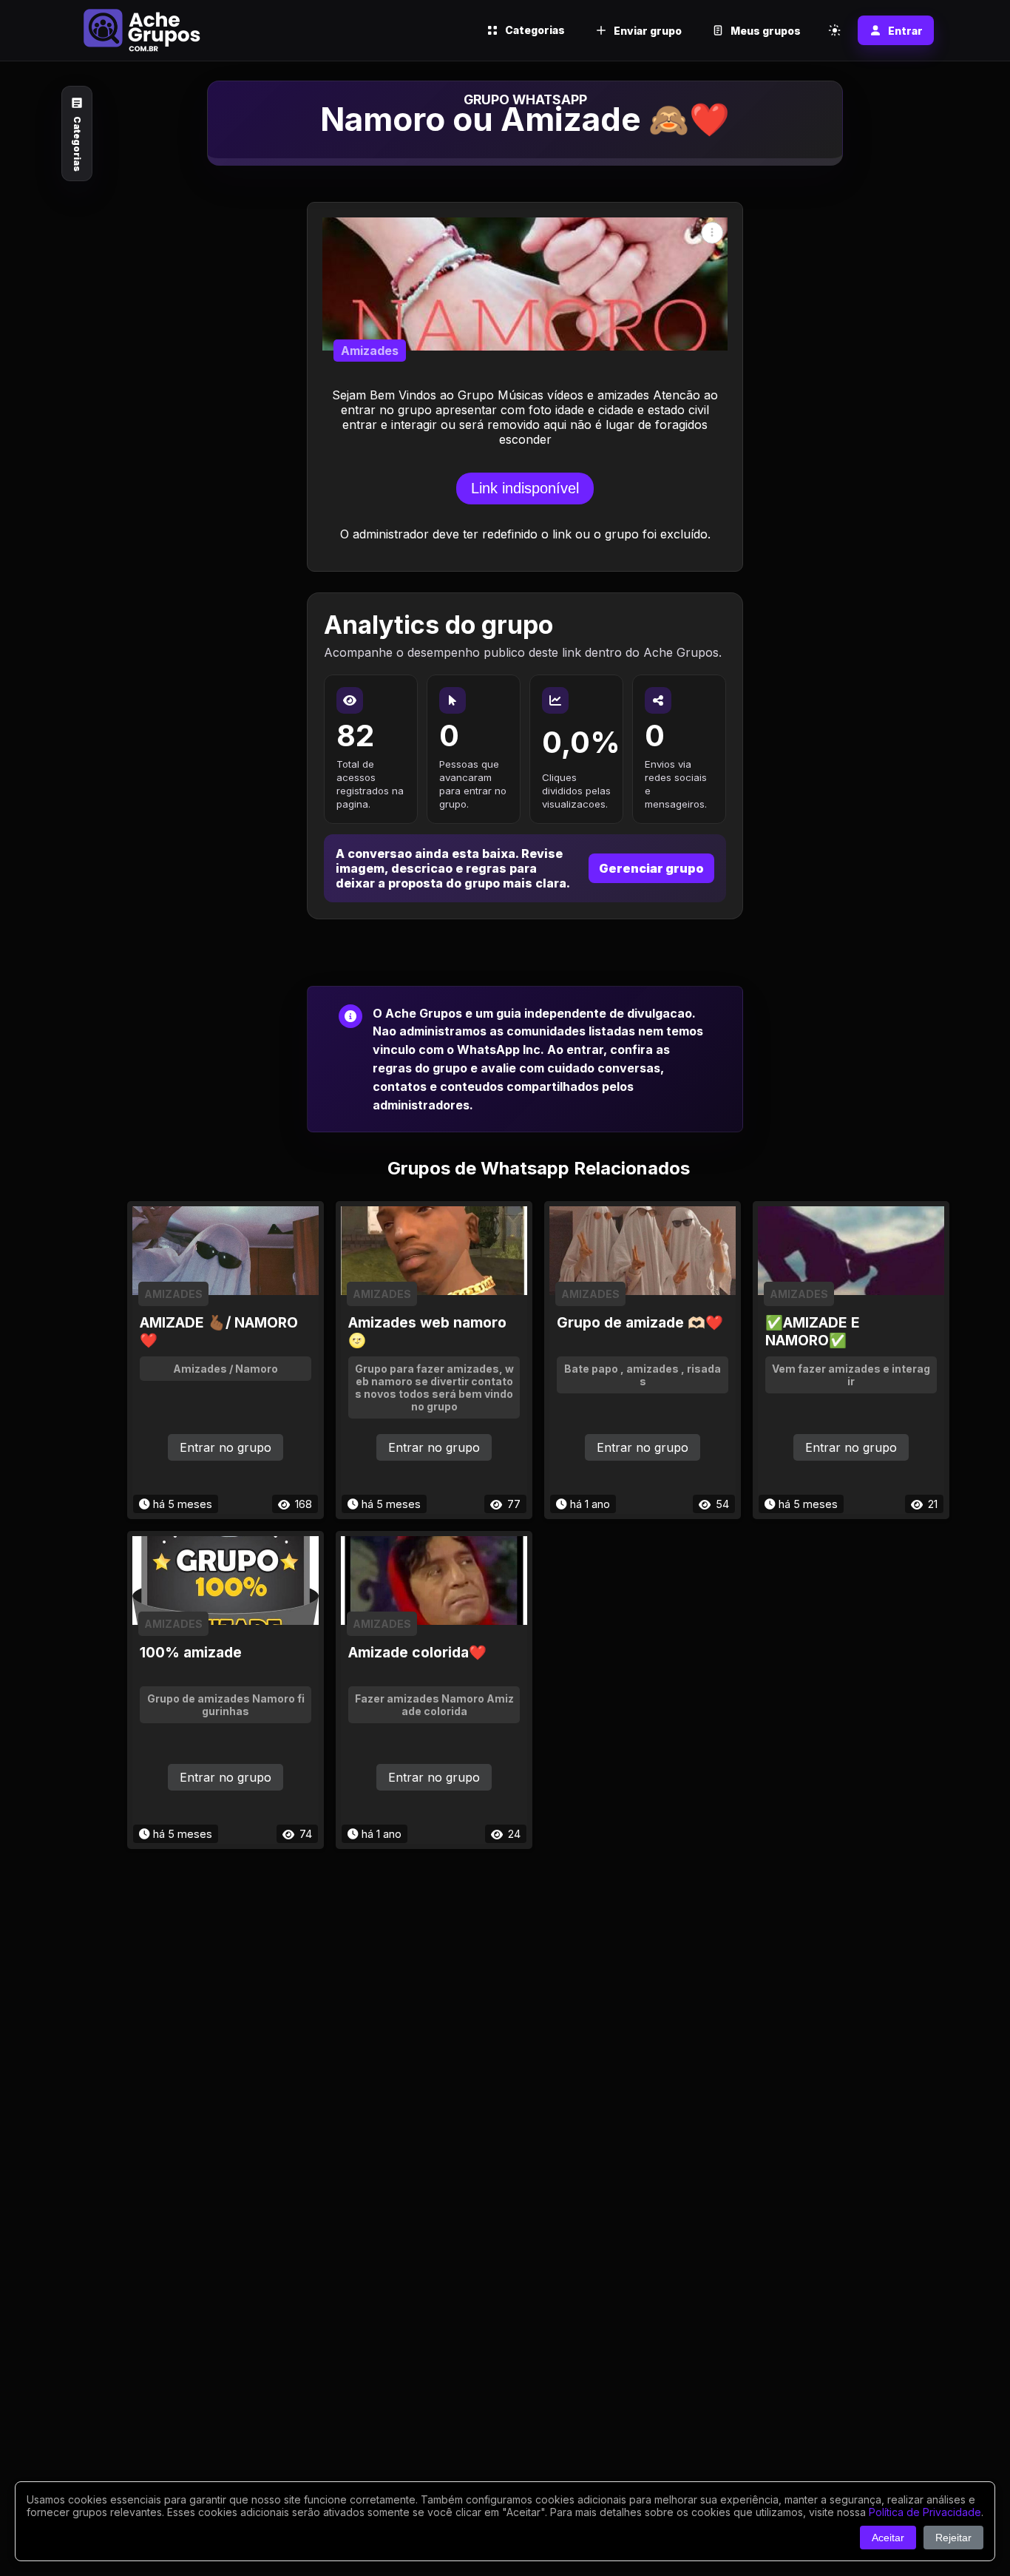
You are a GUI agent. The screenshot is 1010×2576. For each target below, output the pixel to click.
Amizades (370, 351)
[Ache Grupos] (142, 30)
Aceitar (888, 2538)
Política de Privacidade (925, 2512)
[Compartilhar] (712, 232)
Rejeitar (953, 2538)
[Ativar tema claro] (835, 30)
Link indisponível (525, 488)
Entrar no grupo (226, 1447)
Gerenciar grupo (651, 868)
